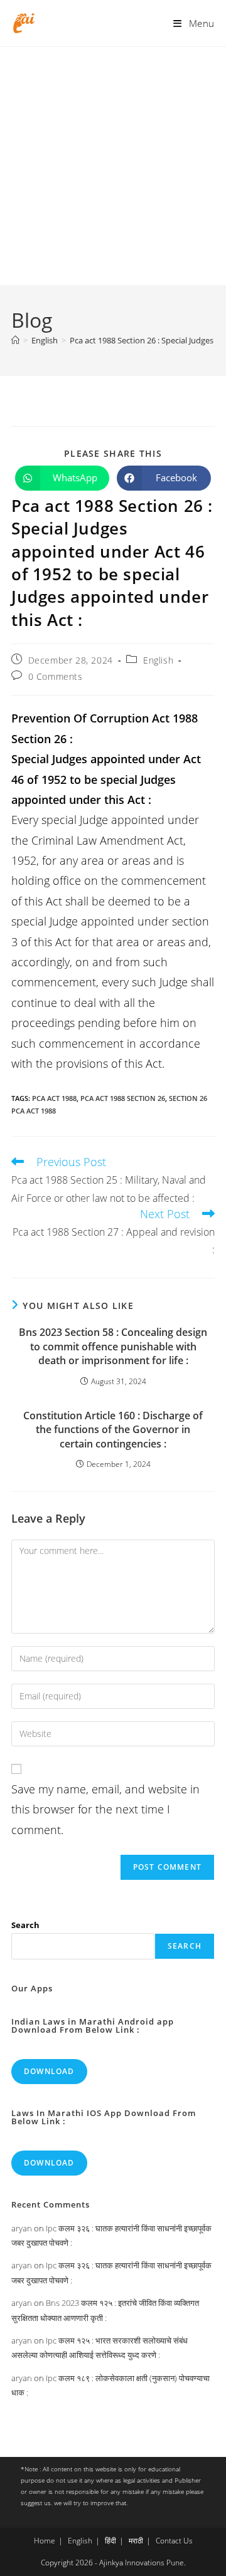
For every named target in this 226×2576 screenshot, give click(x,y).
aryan (22, 2228)
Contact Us (174, 2541)
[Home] (15, 340)
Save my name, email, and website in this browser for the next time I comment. (105, 1809)
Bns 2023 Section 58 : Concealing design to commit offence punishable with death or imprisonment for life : (113, 1346)
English (158, 660)
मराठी (136, 2541)
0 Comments (56, 676)
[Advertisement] (113, 166)
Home (45, 2541)
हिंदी (110, 2541)
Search (25, 1925)
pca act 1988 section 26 (123, 1098)
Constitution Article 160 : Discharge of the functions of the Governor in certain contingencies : (113, 1430)
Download (49, 2071)
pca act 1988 (54, 1098)
